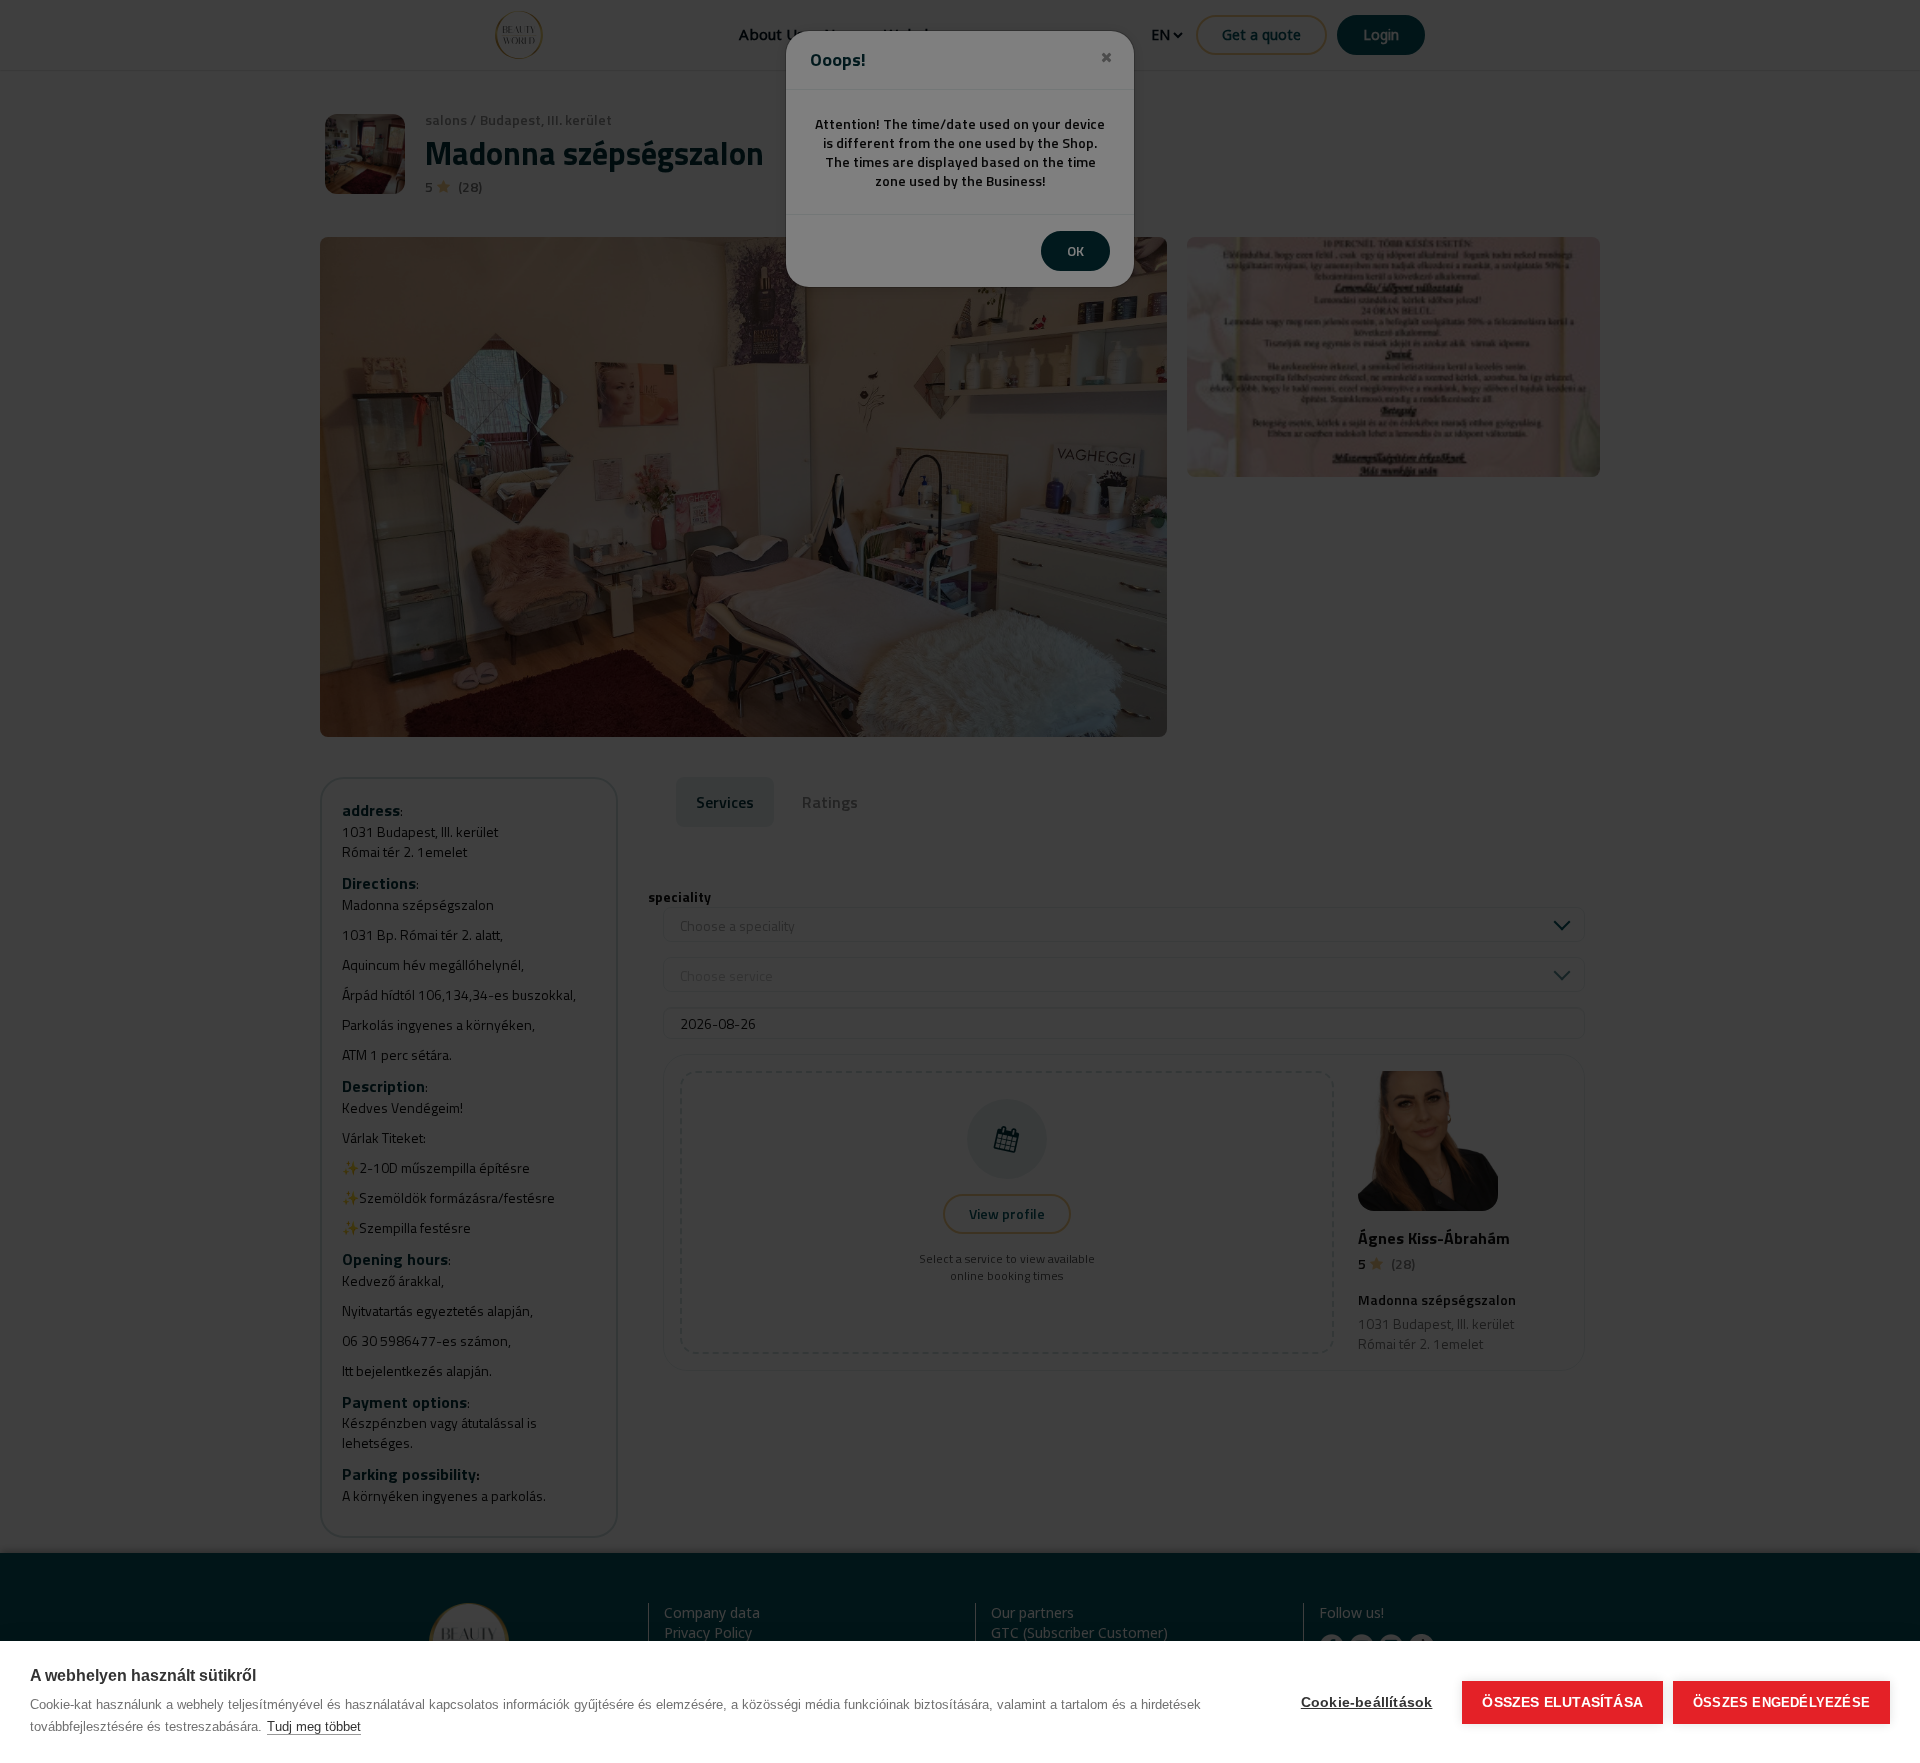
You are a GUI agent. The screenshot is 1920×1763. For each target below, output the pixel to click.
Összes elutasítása (1562, 1702)
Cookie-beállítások (1367, 1702)
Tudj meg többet (314, 1726)
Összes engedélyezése (1781, 1702)
